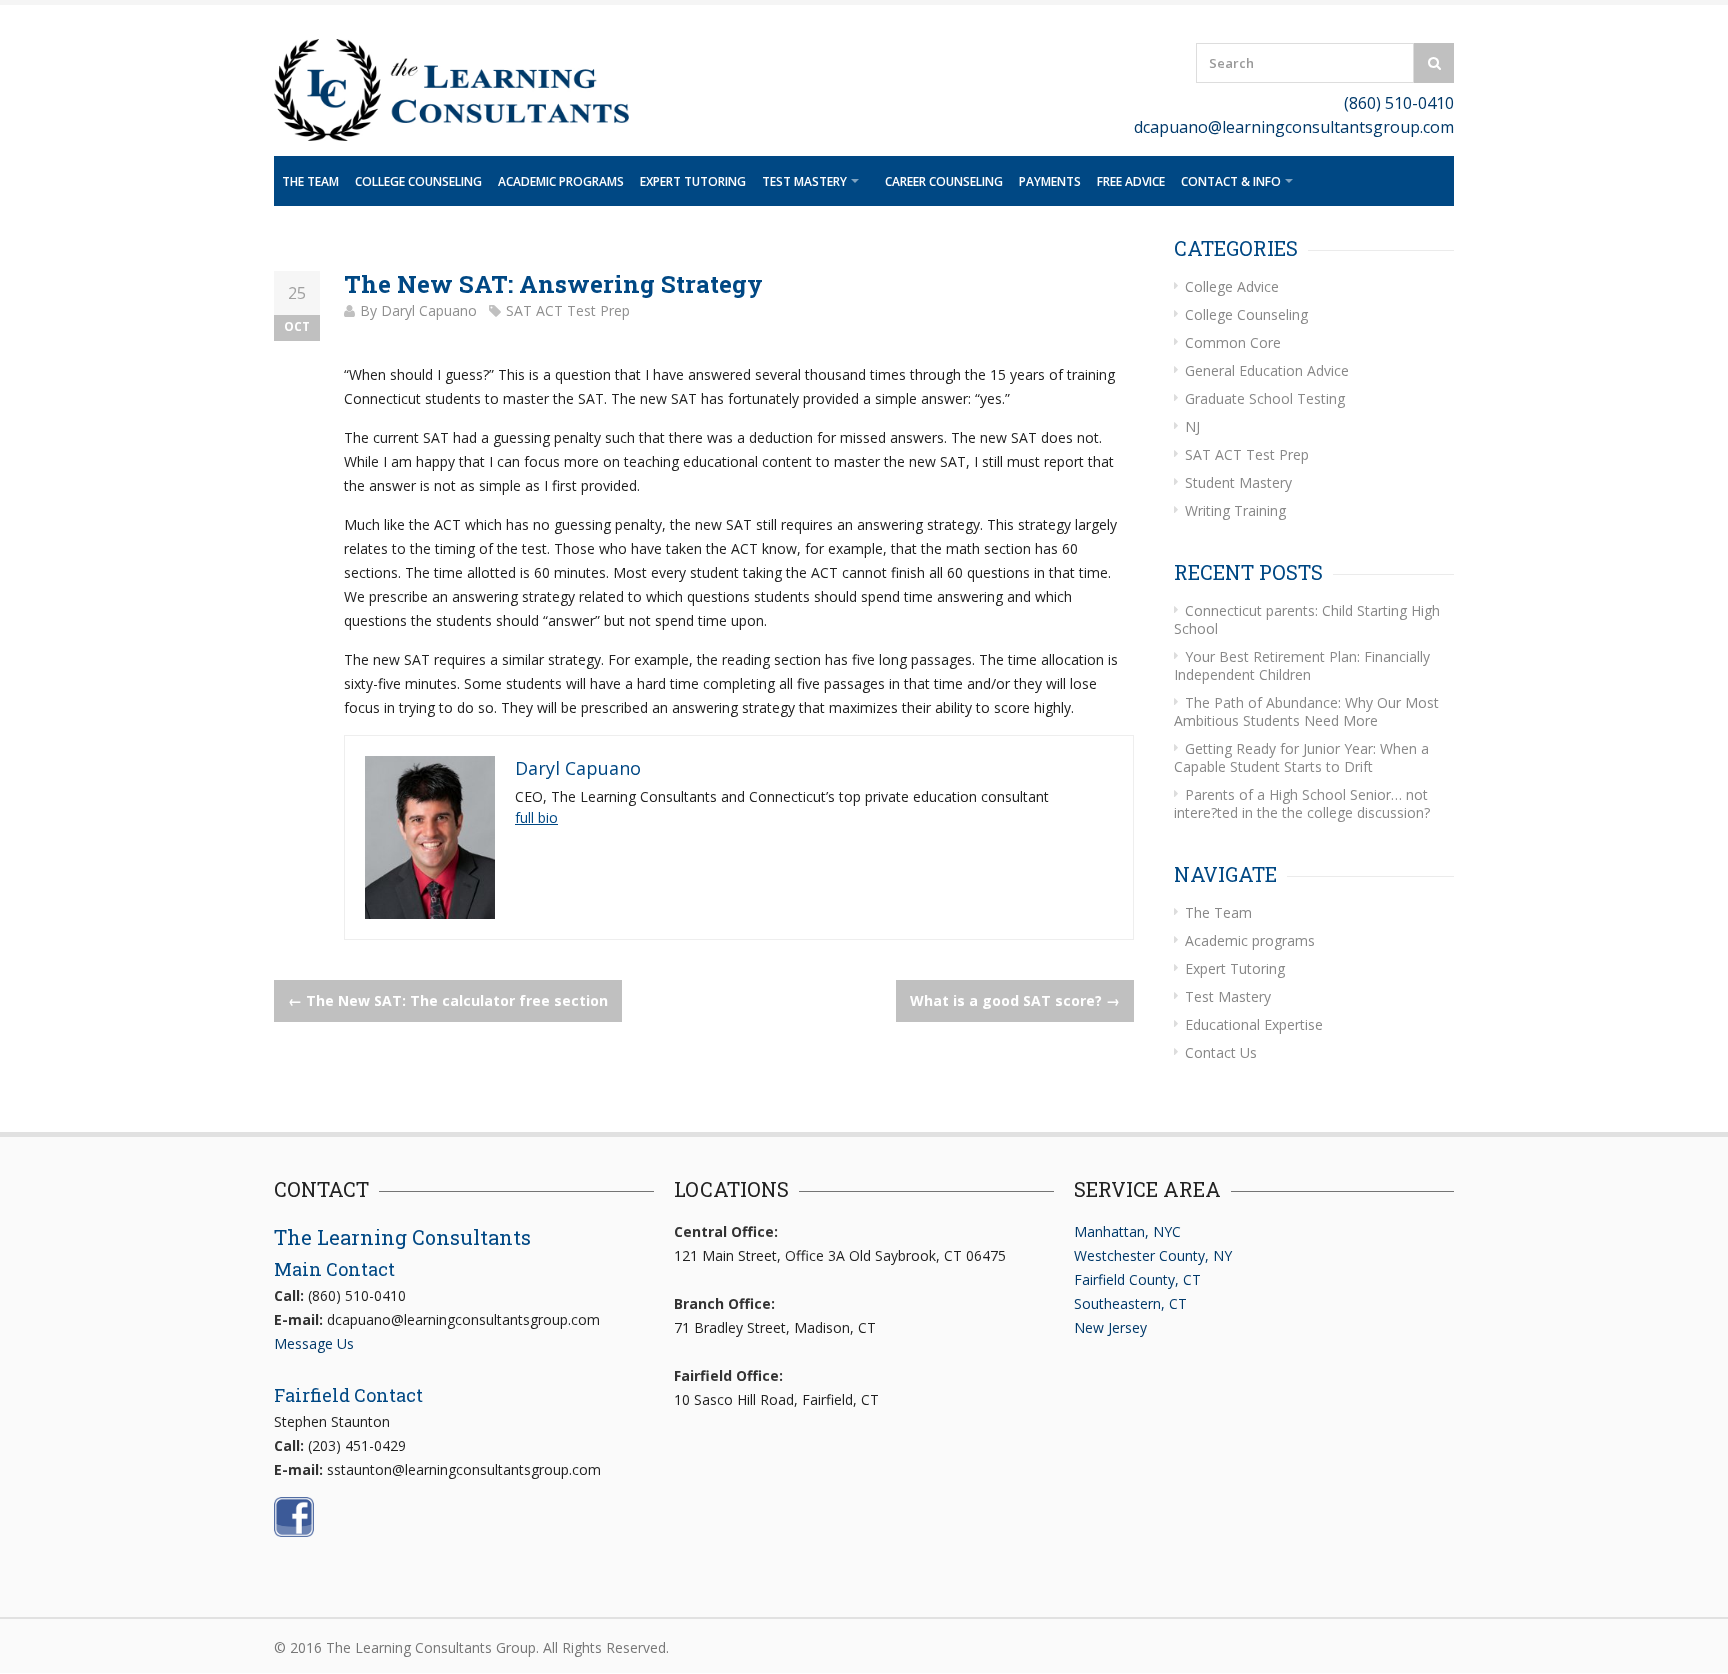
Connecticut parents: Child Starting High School (1307, 619)
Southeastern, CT (1130, 1303)
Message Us (314, 1343)
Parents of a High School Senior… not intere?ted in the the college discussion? (1302, 803)
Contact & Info (1231, 181)
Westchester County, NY (1153, 1255)
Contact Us (1221, 1052)
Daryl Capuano (429, 310)
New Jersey (1110, 1327)
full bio (536, 817)
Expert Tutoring (693, 181)
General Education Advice (1267, 370)
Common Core (1233, 342)
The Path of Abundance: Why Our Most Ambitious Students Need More (1306, 711)
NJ (1192, 426)
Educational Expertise (1254, 1024)
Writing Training (1235, 510)
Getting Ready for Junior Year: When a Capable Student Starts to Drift (1301, 757)
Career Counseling (944, 181)
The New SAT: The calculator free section (448, 1000)
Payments (1050, 181)
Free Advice (1131, 181)
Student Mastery (1238, 482)
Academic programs (561, 181)
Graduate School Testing (1265, 398)
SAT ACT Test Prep (568, 310)
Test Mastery (804, 181)
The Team (310, 181)
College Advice (1232, 286)
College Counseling (418, 181)
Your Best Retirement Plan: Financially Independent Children (1302, 665)
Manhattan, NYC (1127, 1231)
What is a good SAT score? (1015, 1000)
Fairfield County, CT (1137, 1279)
